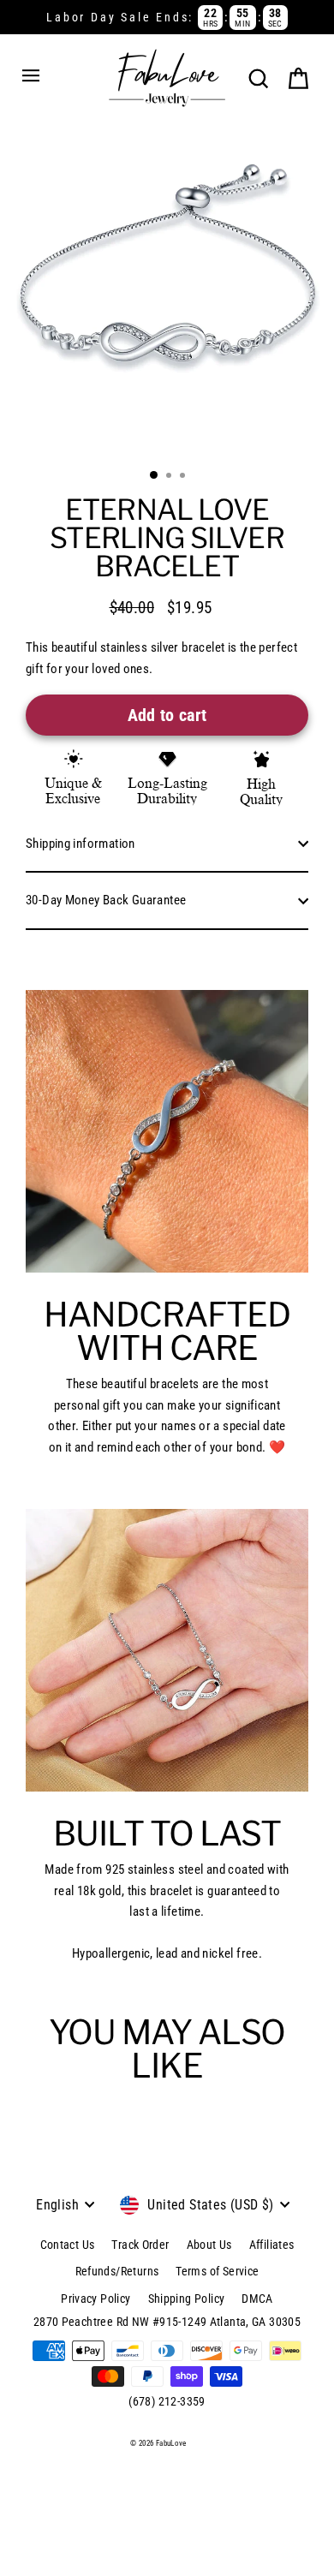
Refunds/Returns (117, 2271)
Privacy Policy (95, 2299)
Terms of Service (217, 2271)
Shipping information (81, 844)
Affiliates (272, 2245)
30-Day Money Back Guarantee (106, 900)
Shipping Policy (187, 2299)
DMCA (257, 2299)
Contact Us (68, 2245)
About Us (209, 2245)
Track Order (140, 2245)
